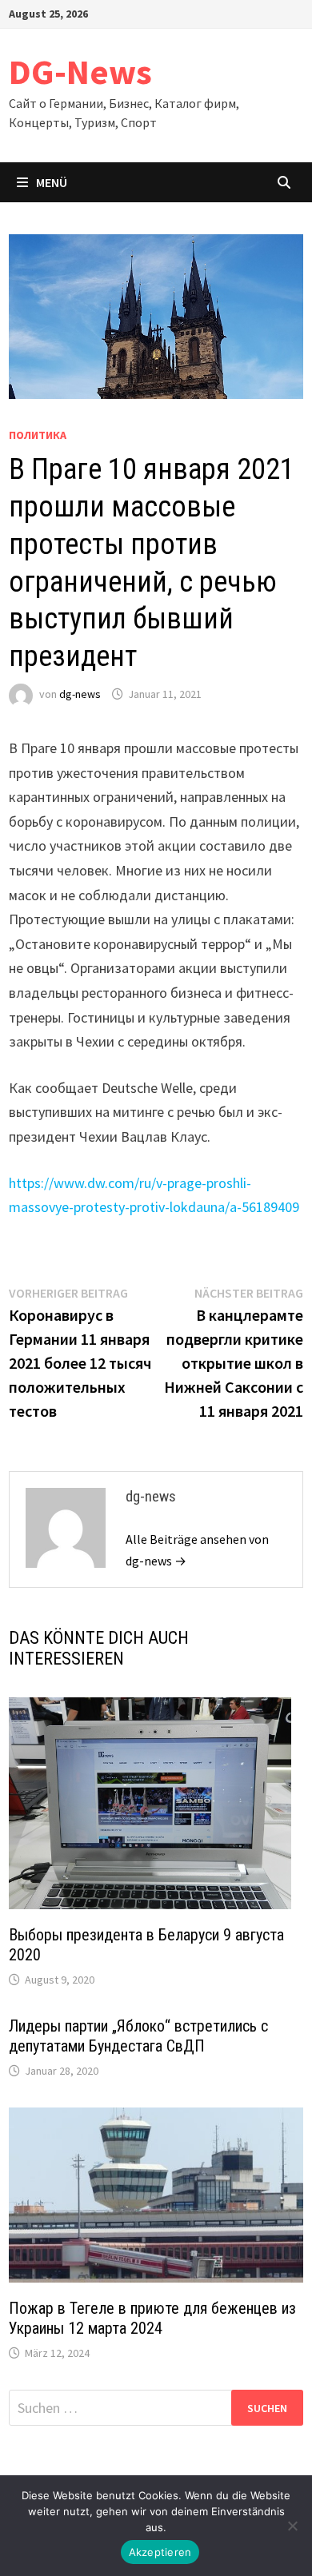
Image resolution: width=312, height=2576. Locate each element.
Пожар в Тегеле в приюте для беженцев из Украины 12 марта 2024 (152, 2318)
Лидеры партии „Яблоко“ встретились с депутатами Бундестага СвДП (138, 2036)
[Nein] (292, 2526)
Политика (38, 435)
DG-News (80, 72)
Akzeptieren (160, 2552)
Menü (52, 182)
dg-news (80, 694)
